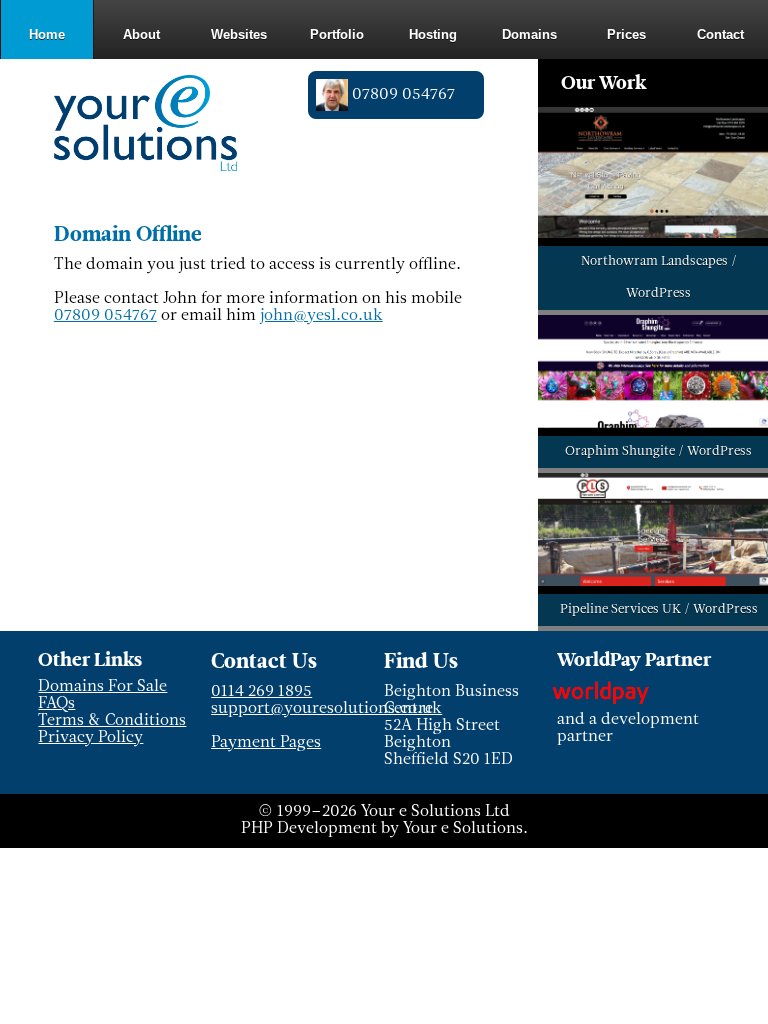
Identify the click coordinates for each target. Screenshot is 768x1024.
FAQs (56, 704)
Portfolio (337, 34)
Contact (720, 34)
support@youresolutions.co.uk (326, 709)
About (141, 34)
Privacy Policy (90, 738)
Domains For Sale (102, 687)
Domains (529, 34)
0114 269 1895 (261, 692)
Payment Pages (266, 743)
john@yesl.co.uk (321, 316)
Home (47, 34)
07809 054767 (105, 316)
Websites (239, 34)
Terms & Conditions (112, 721)
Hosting (433, 34)
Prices (626, 34)
